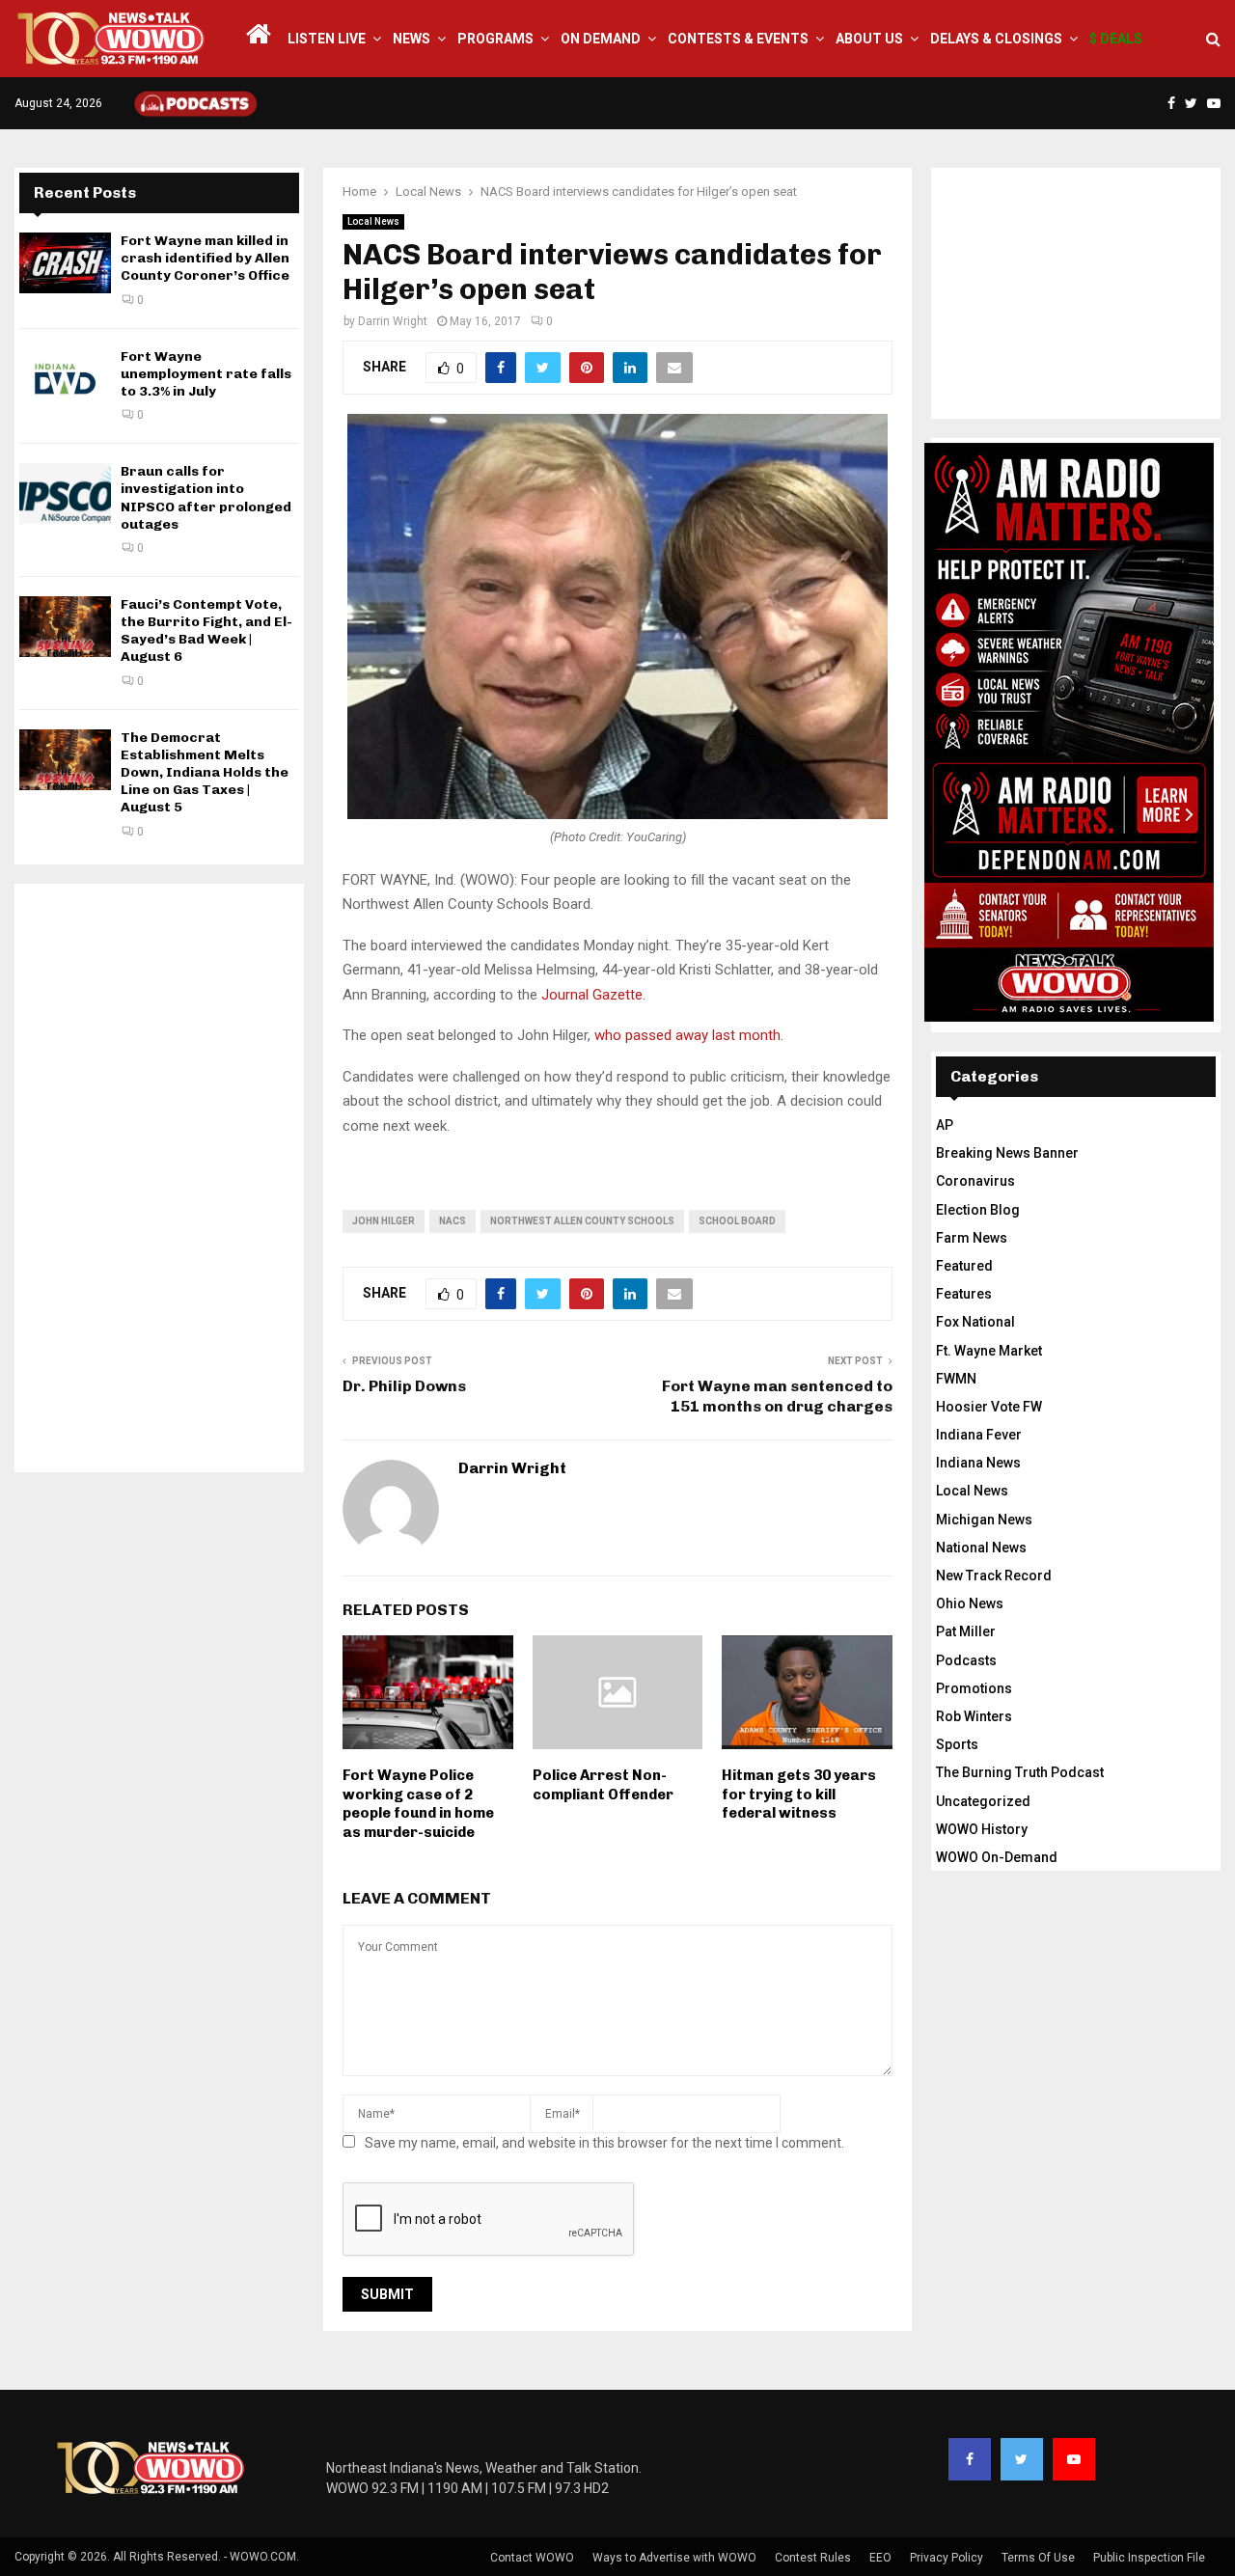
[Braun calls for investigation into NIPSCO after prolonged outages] (65, 493)
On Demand (601, 39)
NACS (453, 1221)
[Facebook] (970, 2459)
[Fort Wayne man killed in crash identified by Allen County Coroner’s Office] (65, 263)
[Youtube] (1074, 2459)
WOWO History (982, 1829)
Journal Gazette (592, 995)
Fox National (975, 1322)
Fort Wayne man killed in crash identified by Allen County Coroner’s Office (205, 258)
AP (945, 1125)
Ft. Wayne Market (989, 1351)
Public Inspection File (1149, 2558)
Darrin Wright (393, 321)
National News (981, 1548)
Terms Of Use (1038, 2558)
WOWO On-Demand (997, 1857)
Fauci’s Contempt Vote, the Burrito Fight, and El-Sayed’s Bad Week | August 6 (206, 631)
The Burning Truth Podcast (1020, 1772)
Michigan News (984, 1520)
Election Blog (978, 1210)
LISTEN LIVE (327, 39)
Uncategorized (983, 1801)
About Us (869, 39)
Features (964, 1294)
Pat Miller (966, 1631)
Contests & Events (738, 39)
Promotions (974, 1688)
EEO (880, 2558)
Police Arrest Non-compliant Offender (603, 1785)
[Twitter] (1022, 2459)
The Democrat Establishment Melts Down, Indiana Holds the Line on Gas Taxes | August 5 (205, 773)
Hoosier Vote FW (989, 1407)
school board (737, 1221)
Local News (373, 221)
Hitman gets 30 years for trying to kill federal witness (799, 1794)
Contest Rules (813, 2558)
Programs (495, 39)
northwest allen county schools (582, 1221)
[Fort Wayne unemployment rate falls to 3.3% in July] (65, 379)
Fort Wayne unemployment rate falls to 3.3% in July (206, 374)
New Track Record (994, 1576)
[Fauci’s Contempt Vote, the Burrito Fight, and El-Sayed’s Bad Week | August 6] (65, 627)
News (412, 39)
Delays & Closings (996, 39)
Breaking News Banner (1007, 1153)
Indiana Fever (979, 1435)
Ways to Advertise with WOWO (674, 2558)
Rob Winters (974, 1716)
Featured (964, 1266)
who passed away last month (687, 1035)
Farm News (972, 1238)
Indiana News (978, 1463)
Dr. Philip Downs (404, 1386)
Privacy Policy (947, 2558)
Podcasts (966, 1660)
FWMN (956, 1379)
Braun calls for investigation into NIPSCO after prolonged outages (206, 498)
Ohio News (970, 1603)
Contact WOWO (532, 2558)
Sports (957, 1744)
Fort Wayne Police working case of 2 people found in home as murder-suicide (418, 1804)
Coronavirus (975, 1181)
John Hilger (384, 1221)
